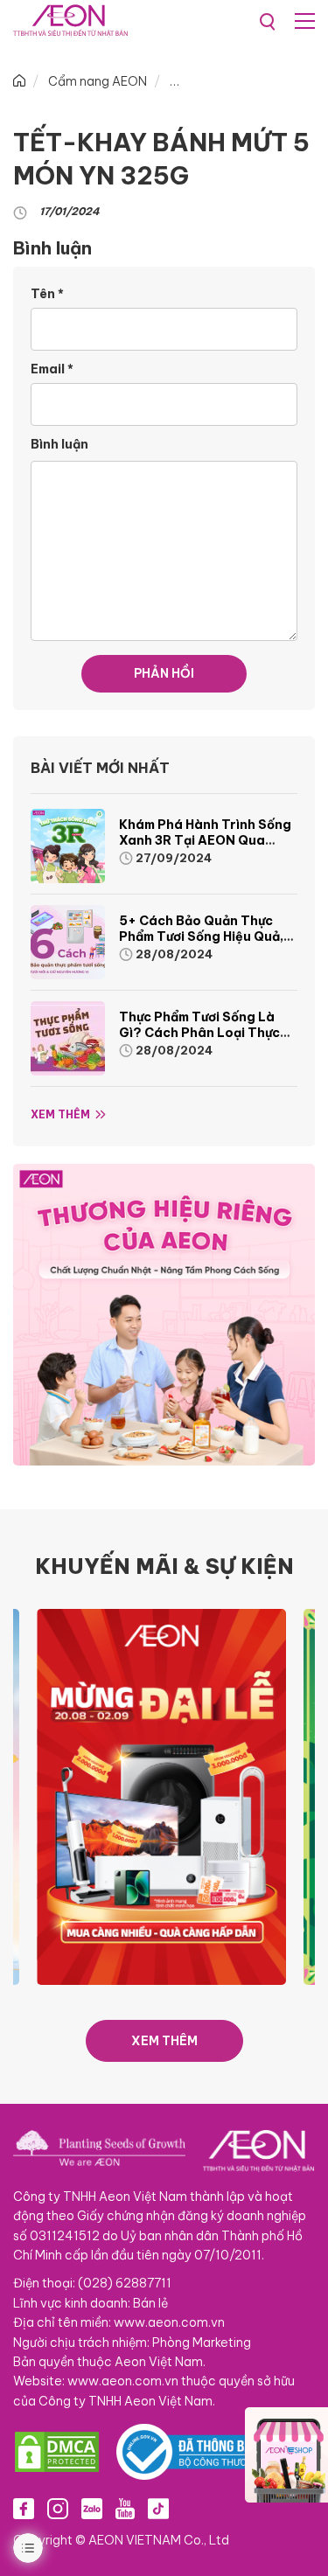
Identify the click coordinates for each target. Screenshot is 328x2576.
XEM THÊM (164, 2041)
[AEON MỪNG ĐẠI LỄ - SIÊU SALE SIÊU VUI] (138, 1796)
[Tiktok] (158, 2508)
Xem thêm (60, 1114)
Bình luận (59, 444)
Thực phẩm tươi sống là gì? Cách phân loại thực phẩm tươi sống (199, 1033)
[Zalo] (92, 2508)
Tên (47, 294)
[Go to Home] (19, 81)
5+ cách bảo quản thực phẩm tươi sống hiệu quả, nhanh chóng (201, 936)
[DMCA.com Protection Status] (57, 2452)
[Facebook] (24, 2508)
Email (52, 369)
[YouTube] (125, 2508)
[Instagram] (58, 2508)
